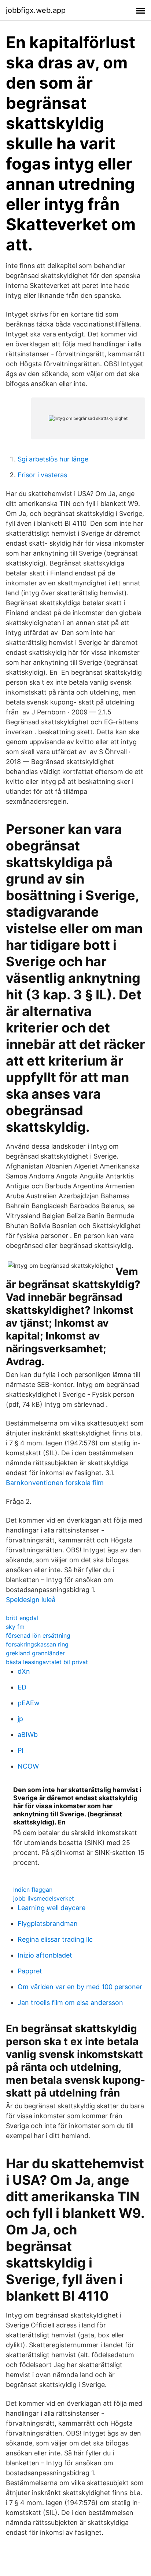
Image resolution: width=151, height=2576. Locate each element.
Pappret (30, 1971)
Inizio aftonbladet (45, 1955)
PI (21, 1750)
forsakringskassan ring (37, 1644)
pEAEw (29, 1703)
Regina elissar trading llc (55, 1939)
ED (22, 1687)
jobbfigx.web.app (36, 10)
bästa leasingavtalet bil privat (47, 1662)
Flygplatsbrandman (48, 1924)
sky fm (15, 1627)
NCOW (28, 1766)
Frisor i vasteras (42, 475)
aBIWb (28, 1735)
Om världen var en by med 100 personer (80, 1987)
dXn (24, 1671)
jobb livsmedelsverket (44, 1898)
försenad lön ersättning (38, 1635)
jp (20, 1719)
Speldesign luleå (31, 1600)
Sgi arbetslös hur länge (53, 459)
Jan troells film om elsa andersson (70, 2003)
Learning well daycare (51, 1908)
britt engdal (22, 1618)
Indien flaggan (33, 1890)
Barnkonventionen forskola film (55, 1483)
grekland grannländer (35, 1653)
